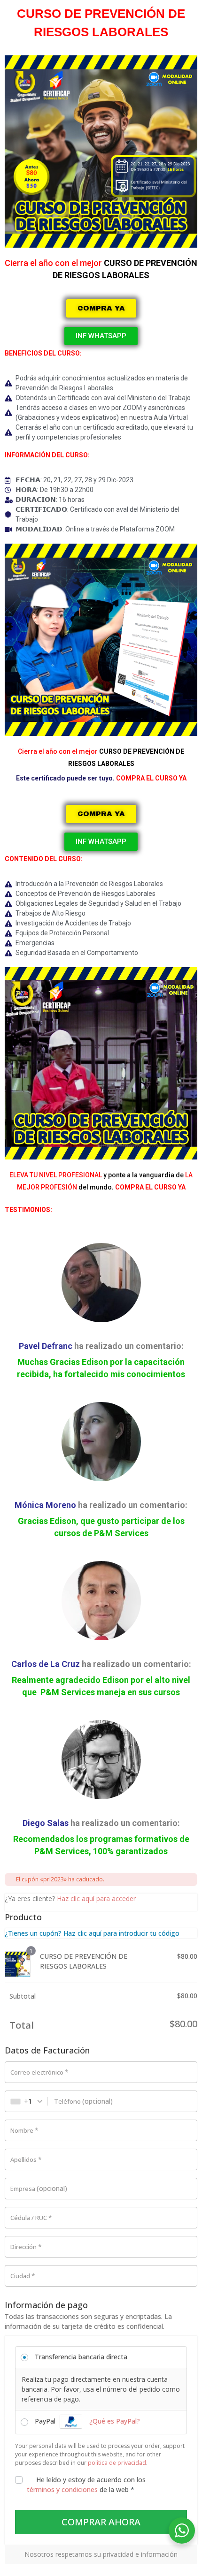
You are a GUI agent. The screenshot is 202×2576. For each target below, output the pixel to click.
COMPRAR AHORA (101, 2522)
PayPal (87, 2421)
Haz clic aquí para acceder (96, 1898)
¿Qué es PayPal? (115, 2421)
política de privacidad (117, 2463)
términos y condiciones (62, 2489)
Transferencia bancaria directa (81, 2357)
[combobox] (27, 2101)
